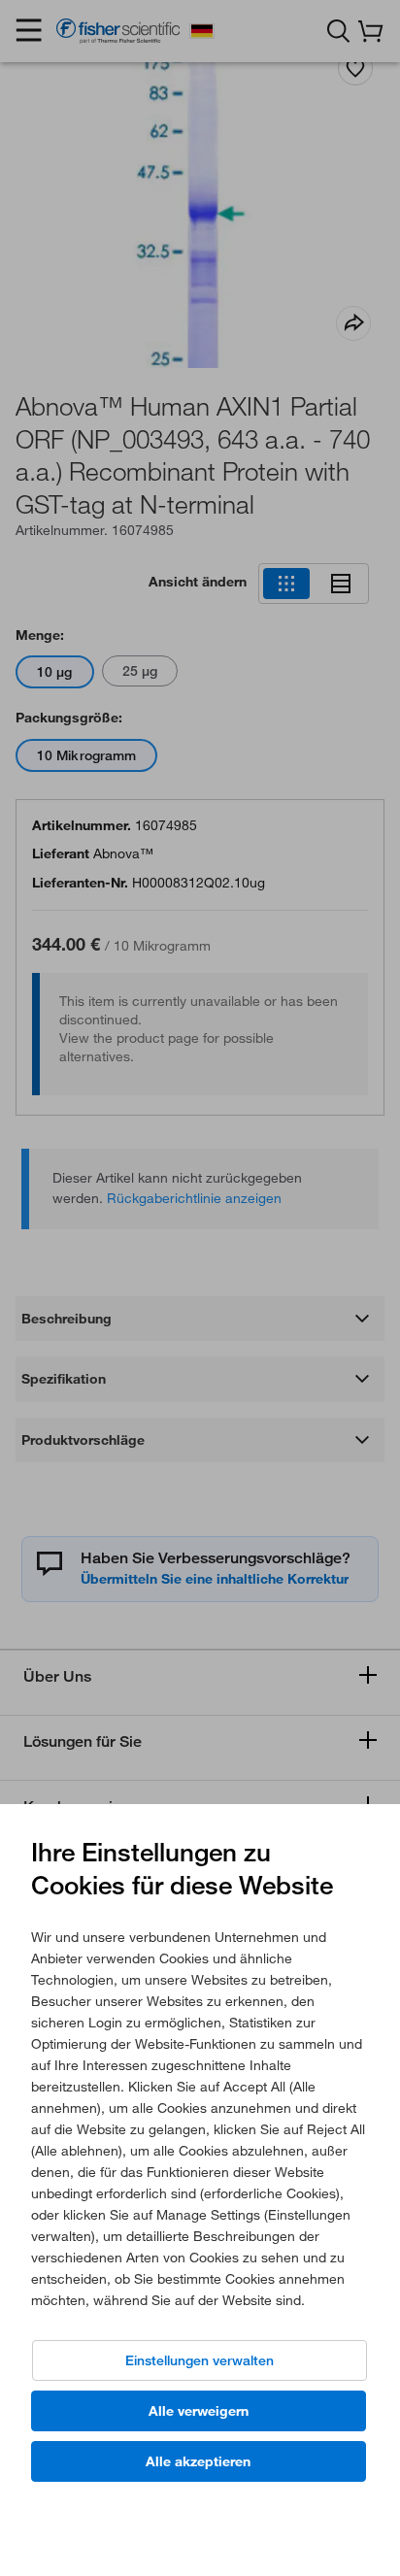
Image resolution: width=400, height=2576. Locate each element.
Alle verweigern (199, 2411)
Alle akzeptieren (198, 2461)
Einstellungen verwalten (200, 2360)
